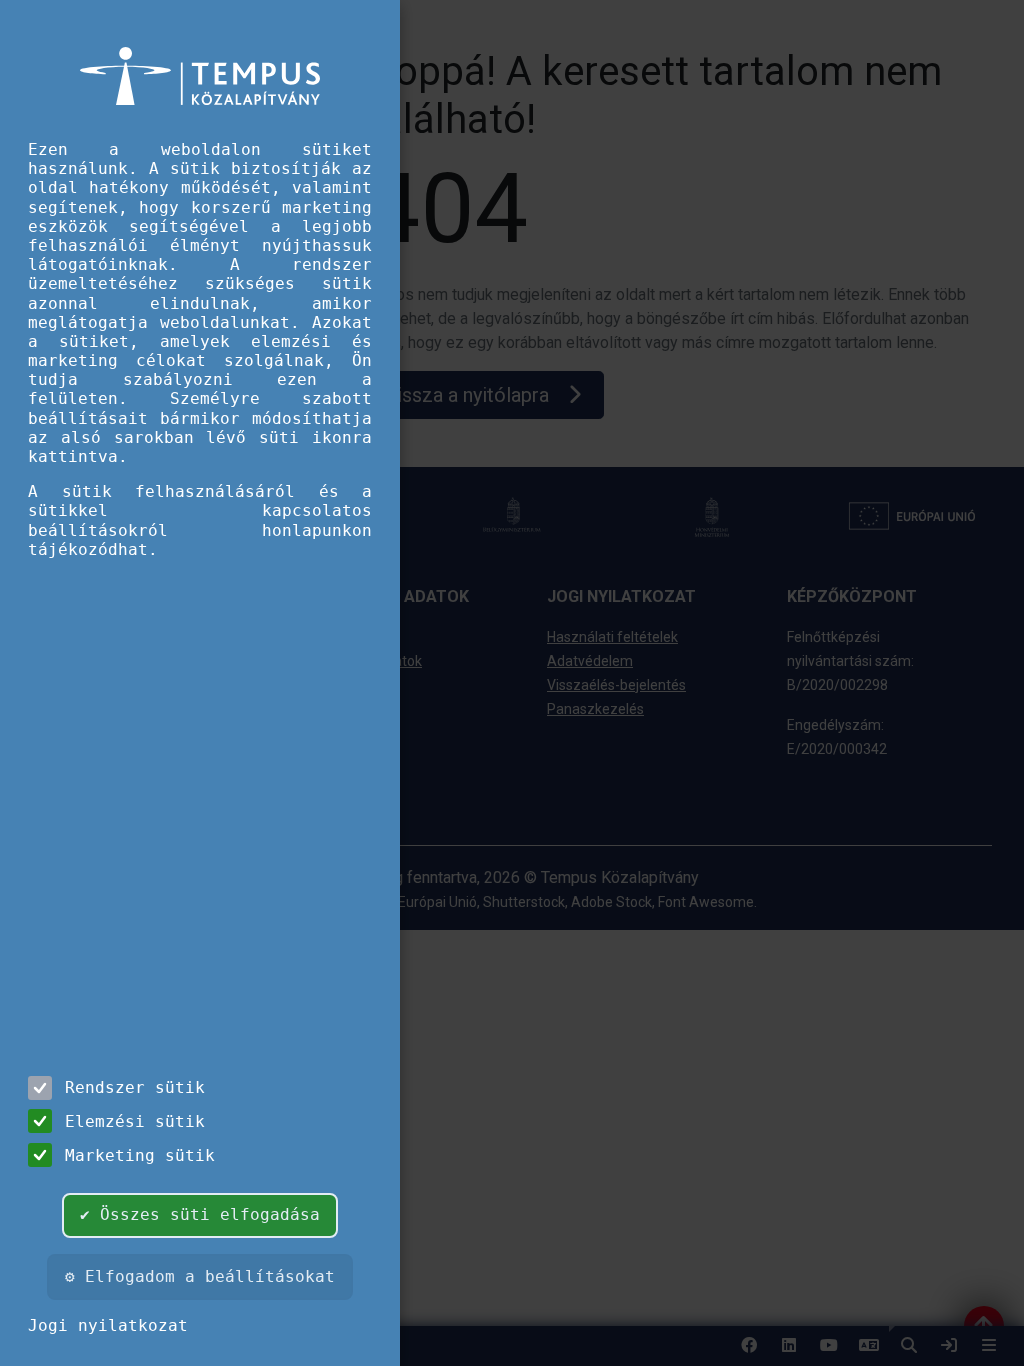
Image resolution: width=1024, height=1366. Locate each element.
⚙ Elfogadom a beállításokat (200, 1276)
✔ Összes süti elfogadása (200, 1214)
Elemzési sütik (135, 1121)
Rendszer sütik (135, 1087)
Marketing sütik (140, 1155)
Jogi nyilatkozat (108, 1325)
